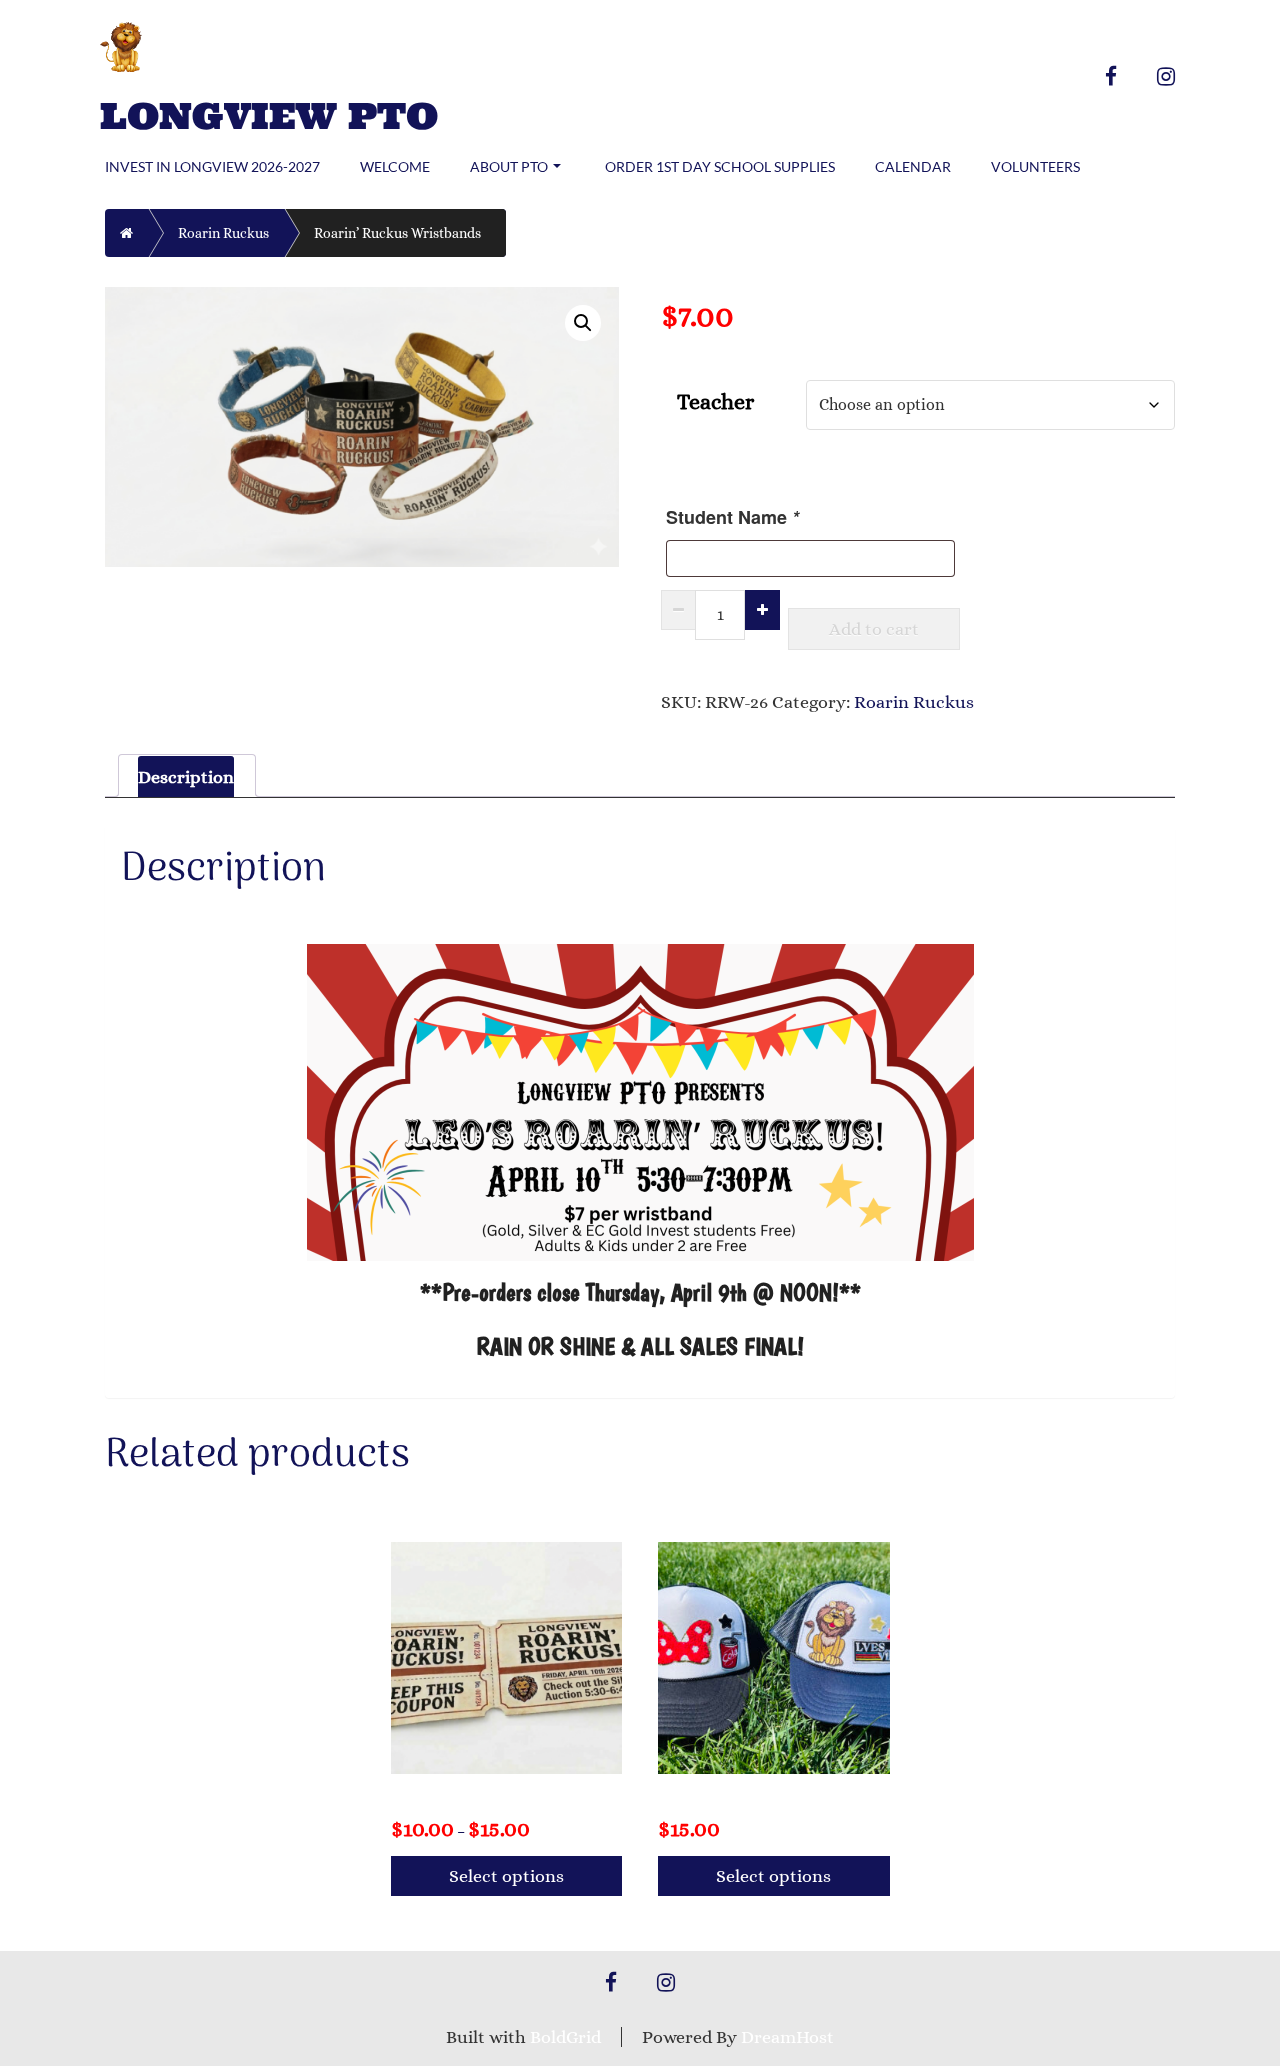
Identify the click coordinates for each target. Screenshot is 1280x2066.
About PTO (509, 166)
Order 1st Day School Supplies (720, 166)
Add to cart (874, 629)
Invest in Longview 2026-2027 (212, 166)
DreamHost (787, 2037)
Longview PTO (269, 117)
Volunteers (1035, 166)
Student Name (732, 517)
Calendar (913, 166)
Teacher (715, 401)
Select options (506, 1876)
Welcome (395, 166)
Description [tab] (186, 777)
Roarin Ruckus (223, 233)
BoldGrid (565, 2037)
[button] (583, 323)
